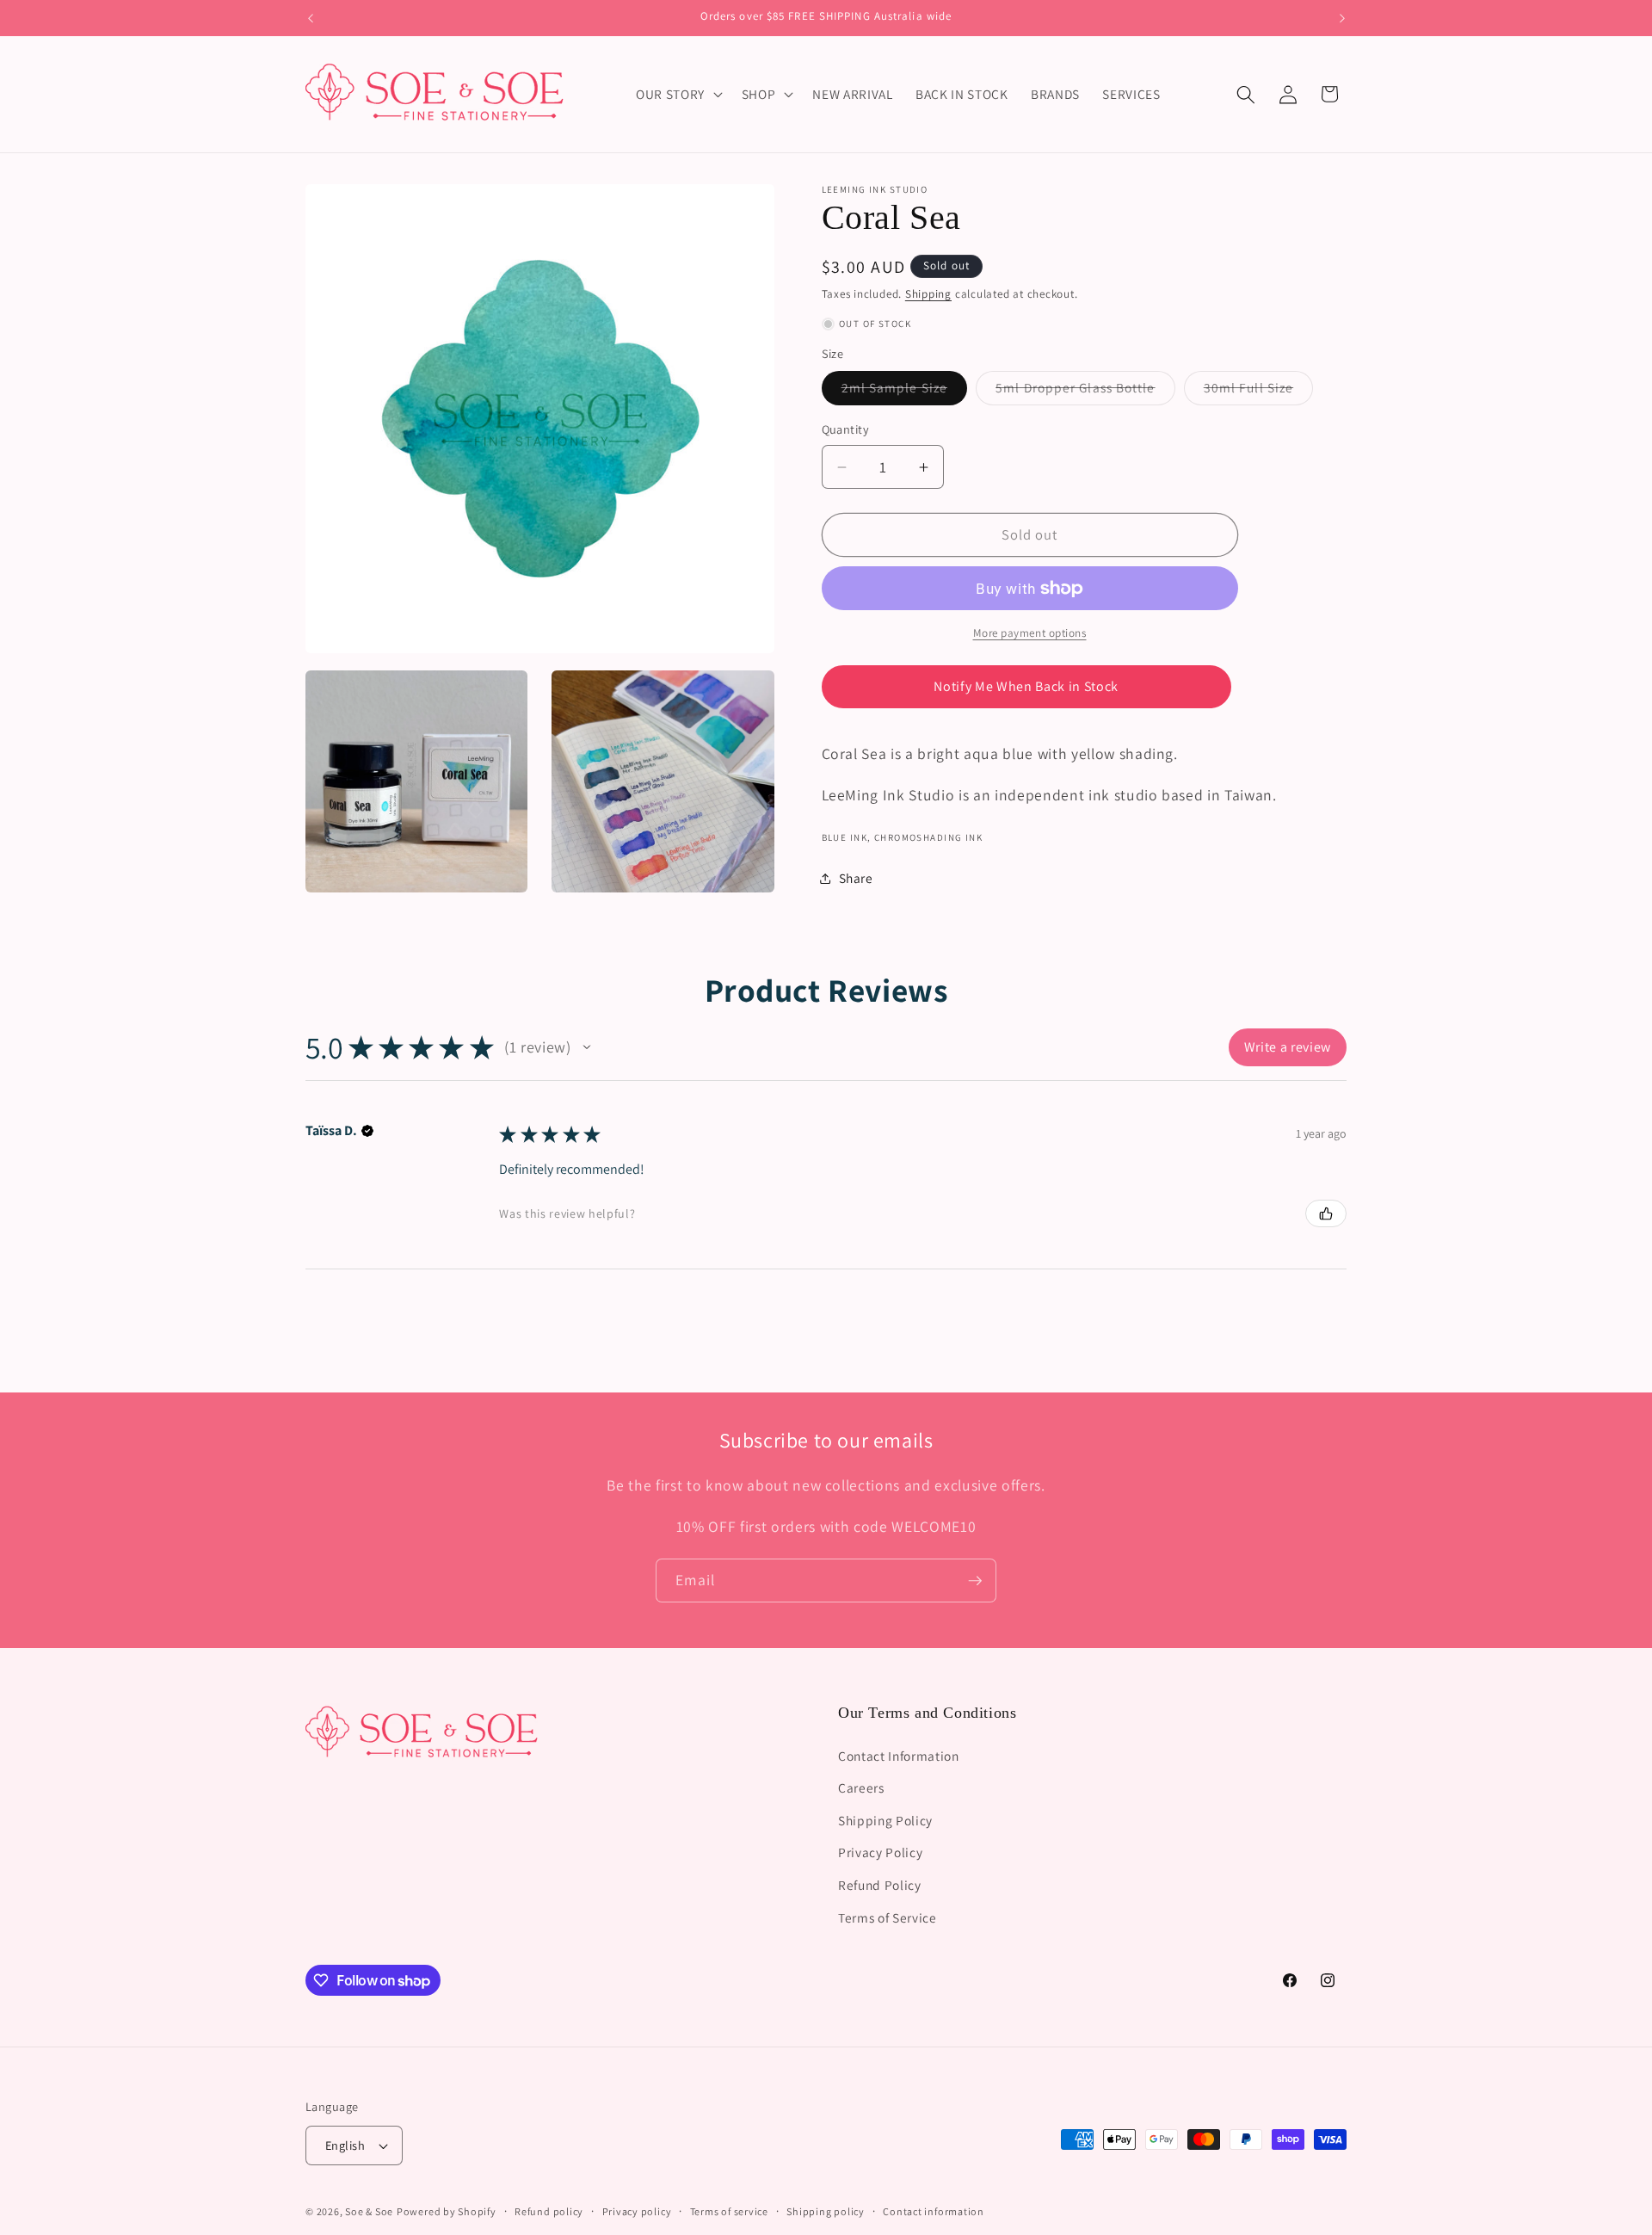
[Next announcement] (1342, 18)
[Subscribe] (975, 1581)
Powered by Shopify (447, 2211)
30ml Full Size (1258, 391)
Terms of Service (888, 1917)
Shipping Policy (885, 1819)
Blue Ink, (847, 837)
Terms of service (729, 2211)
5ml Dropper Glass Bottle (1085, 391)
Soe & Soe (369, 2211)
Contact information (934, 2211)
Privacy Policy (880, 1852)
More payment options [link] (1030, 634)
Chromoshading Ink (928, 837)
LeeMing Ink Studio (875, 189)
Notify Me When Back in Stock (1026, 686)
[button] (678, 95)
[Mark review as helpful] (1326, 1213)
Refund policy (549, 2211)
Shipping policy (826, 2211)
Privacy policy (637, 2211)
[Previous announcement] (311, 18)
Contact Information (899, 1755)
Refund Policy (880, 1884)
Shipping (928, 294)
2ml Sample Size (905, 391)
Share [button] (856, 878)
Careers (861, 1787)
